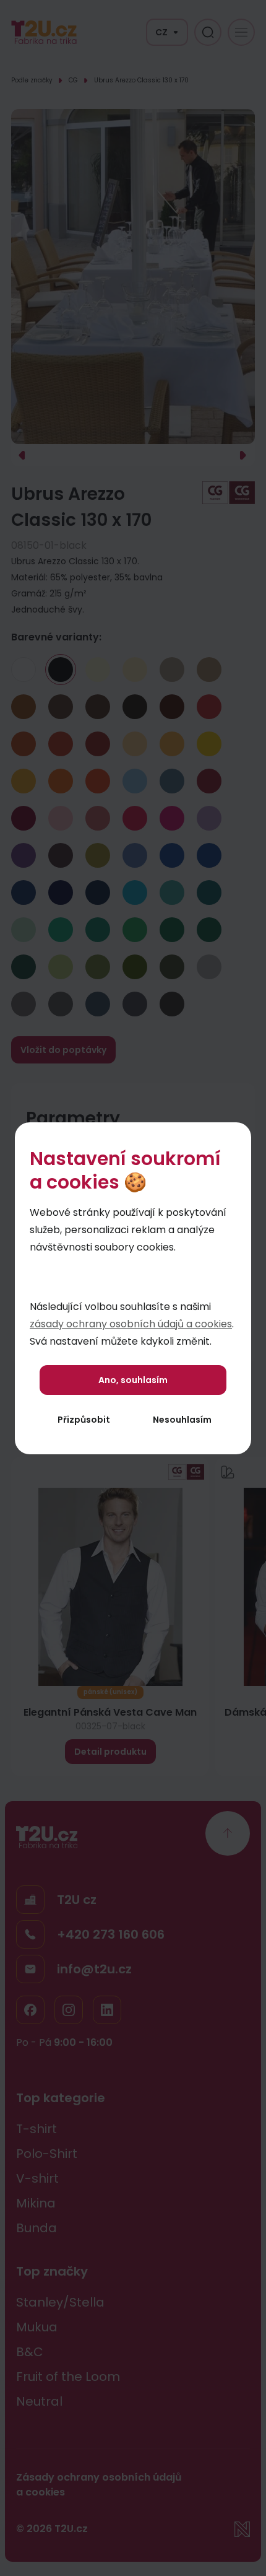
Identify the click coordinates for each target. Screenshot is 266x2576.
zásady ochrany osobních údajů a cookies (131, 1324)
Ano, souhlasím (133, 1380)
